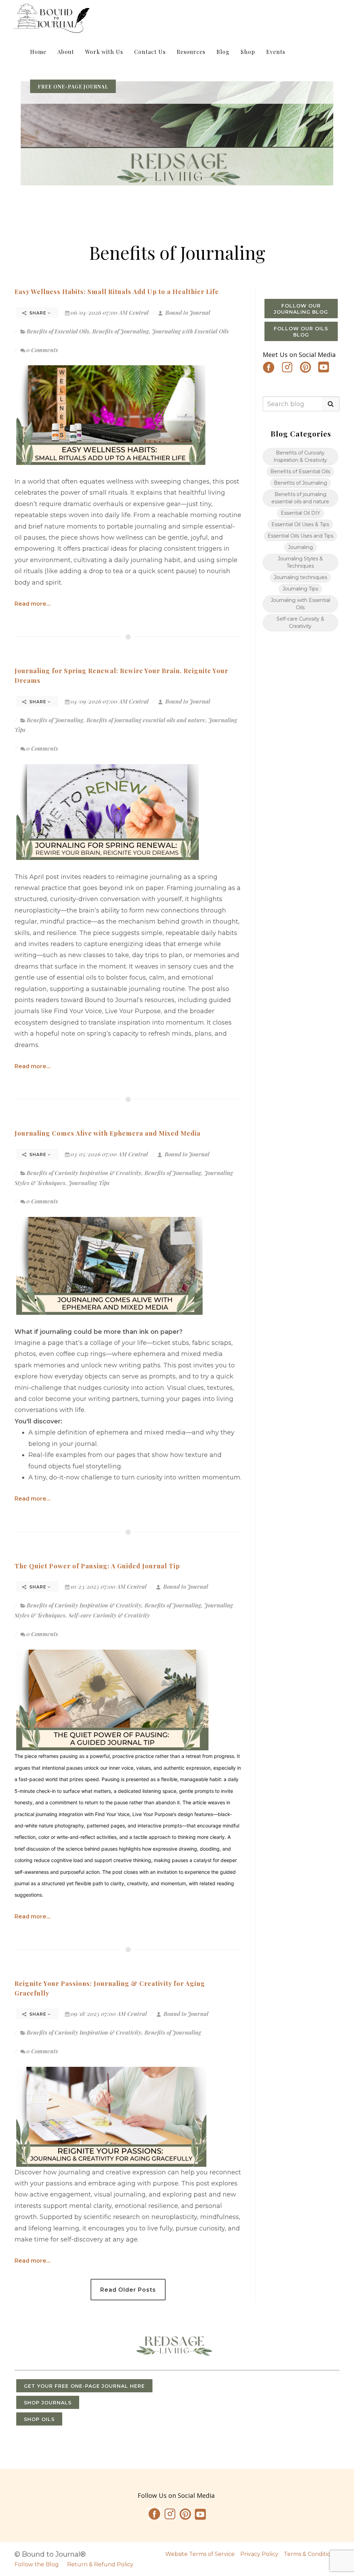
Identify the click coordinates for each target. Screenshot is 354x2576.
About (66, 52)
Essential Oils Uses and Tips (300, 536)
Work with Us (104, 52)
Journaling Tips (89, 1183)
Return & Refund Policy (100, 2564)
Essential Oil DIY (300, 513)
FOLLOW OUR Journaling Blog (301, 309)
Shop (248, 52)
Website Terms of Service (200, 2554)
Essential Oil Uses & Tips (300, 524)
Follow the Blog (37, 2564)
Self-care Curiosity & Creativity (109, 1615)
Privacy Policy (259, 2554)
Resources (191, 52)
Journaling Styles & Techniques (300, 562)
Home (38, 52)
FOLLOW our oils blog (301, 332)
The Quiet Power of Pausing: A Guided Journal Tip (97, 1566)
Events (276, 52)
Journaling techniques (300, 577)
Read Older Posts (128, 2290)
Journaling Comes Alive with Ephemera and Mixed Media (108, 1133)
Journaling (300, 547)
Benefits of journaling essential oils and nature (146, 720)
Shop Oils (39, 2419)
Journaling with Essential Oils (190, 331)
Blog (223, 52)
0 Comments (42, 350)
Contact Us (150, 52)
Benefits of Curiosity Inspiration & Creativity (84, 1173)
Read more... (32, 604)
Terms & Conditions (310, 2554)
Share (38, 313)
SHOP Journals (48, 2403)
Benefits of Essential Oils (58, 331)
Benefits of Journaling (121, 331)
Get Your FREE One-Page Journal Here (84, 2386)
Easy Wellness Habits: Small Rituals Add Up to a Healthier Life (117, 291)
